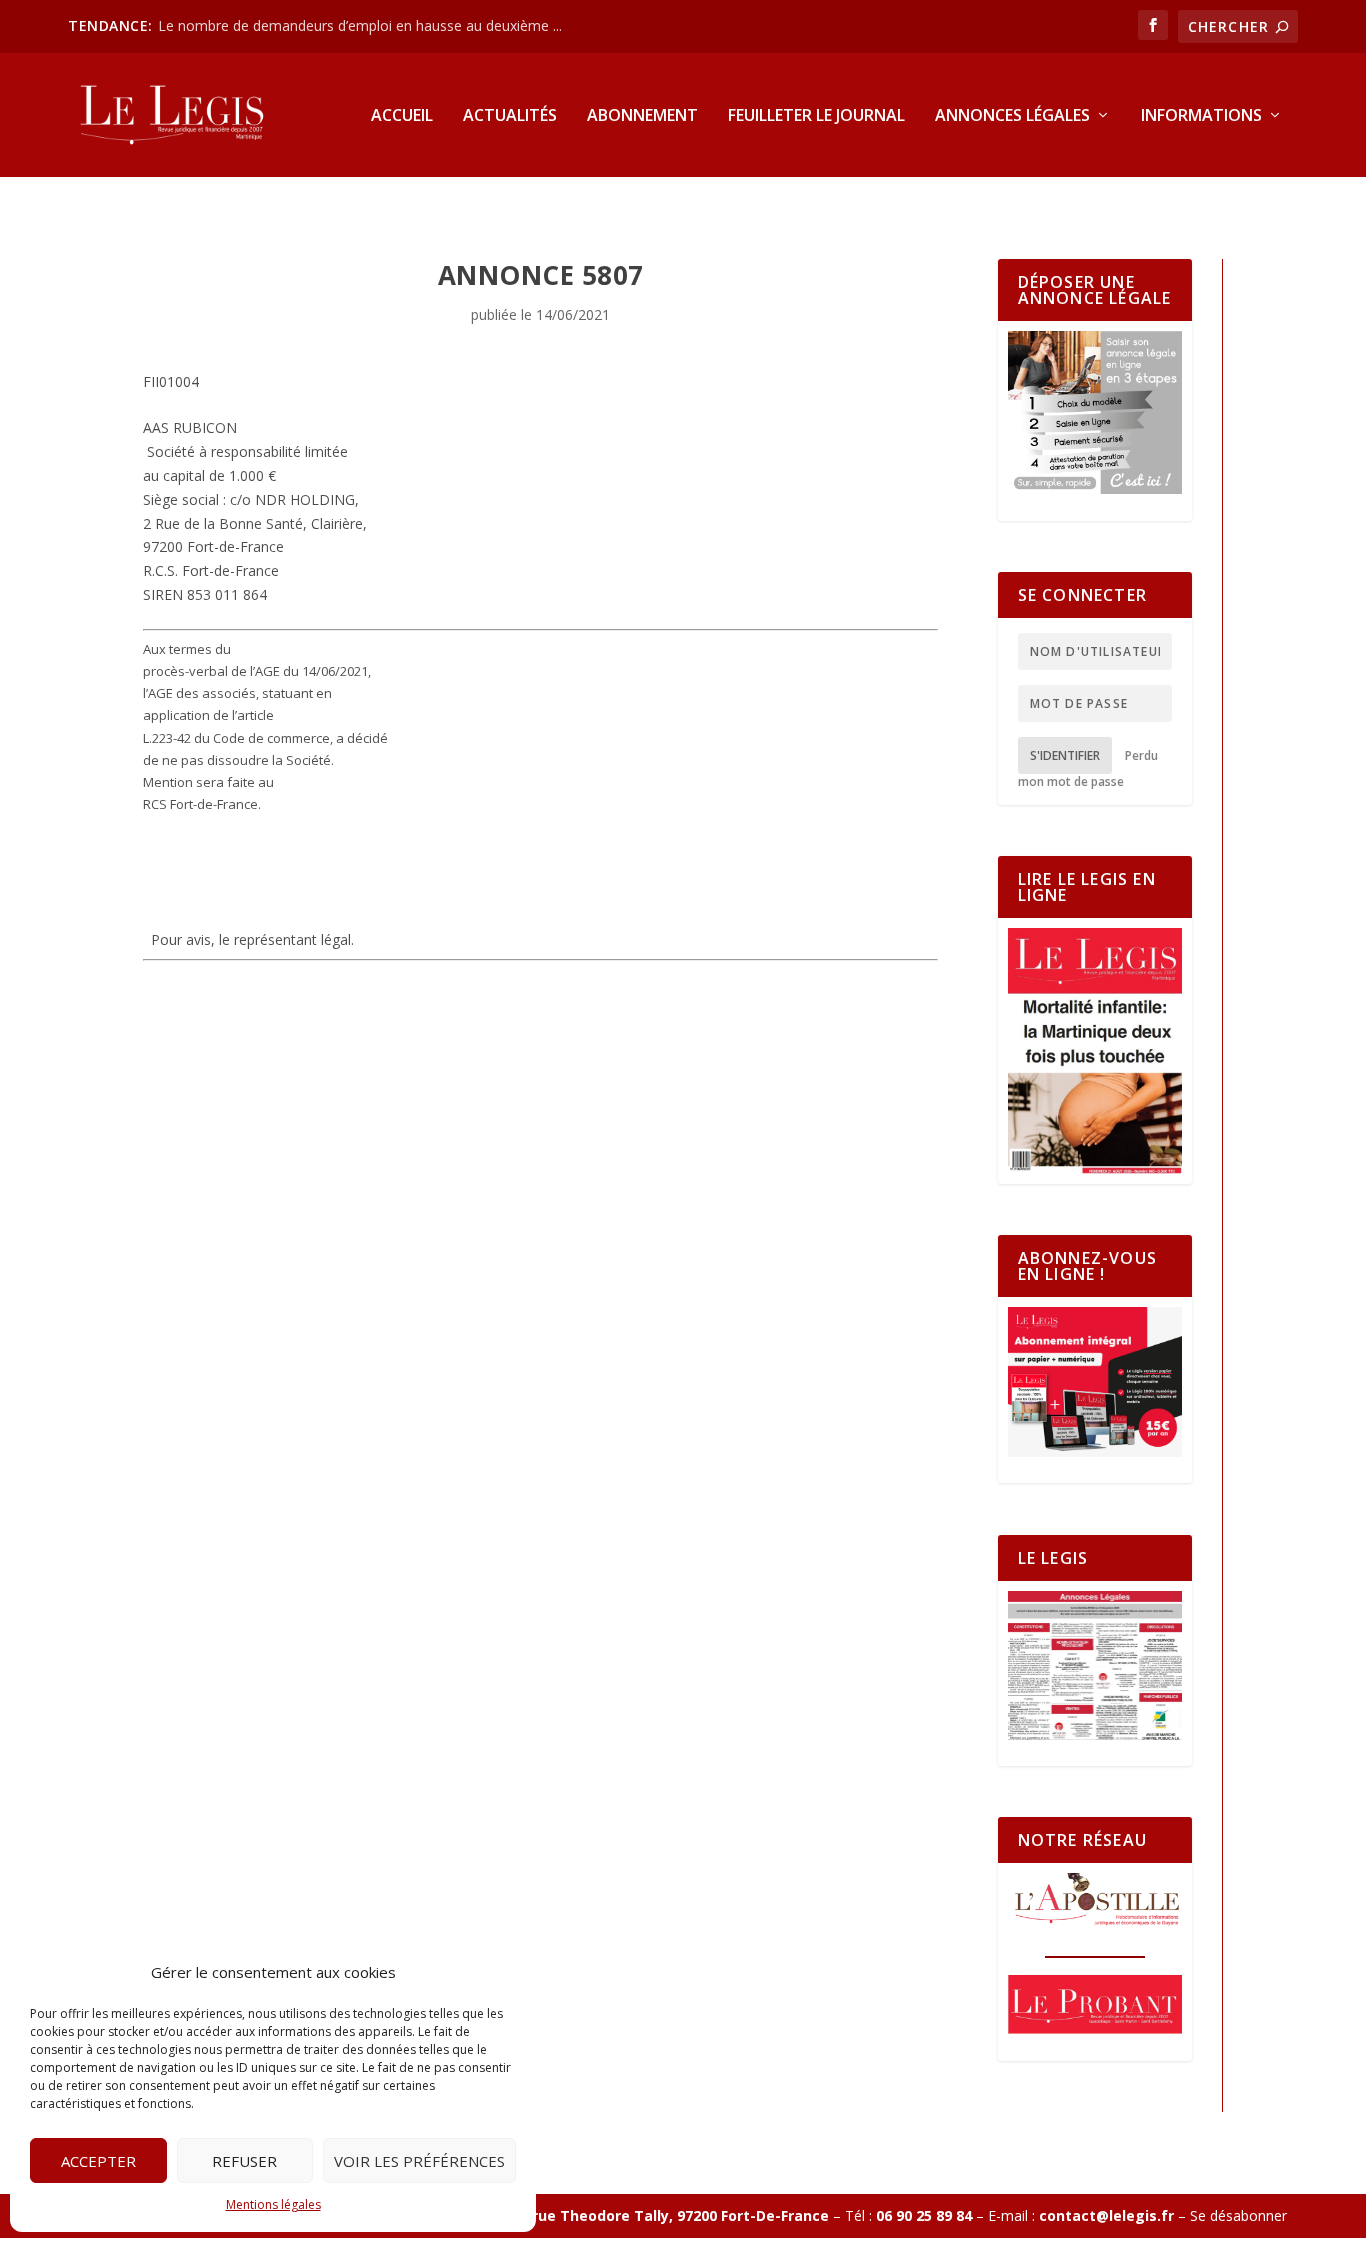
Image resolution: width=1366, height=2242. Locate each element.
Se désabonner (1238, 2215)
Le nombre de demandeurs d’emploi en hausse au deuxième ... (360, 25)
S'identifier (1065, 755)
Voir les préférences (419, 2161)
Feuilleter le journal (816, 116)
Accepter (98, 2161)
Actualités (510, 116)
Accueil (402, 116)
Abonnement (642, 116)
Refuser (244, 2161)
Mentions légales (273, 2204)
